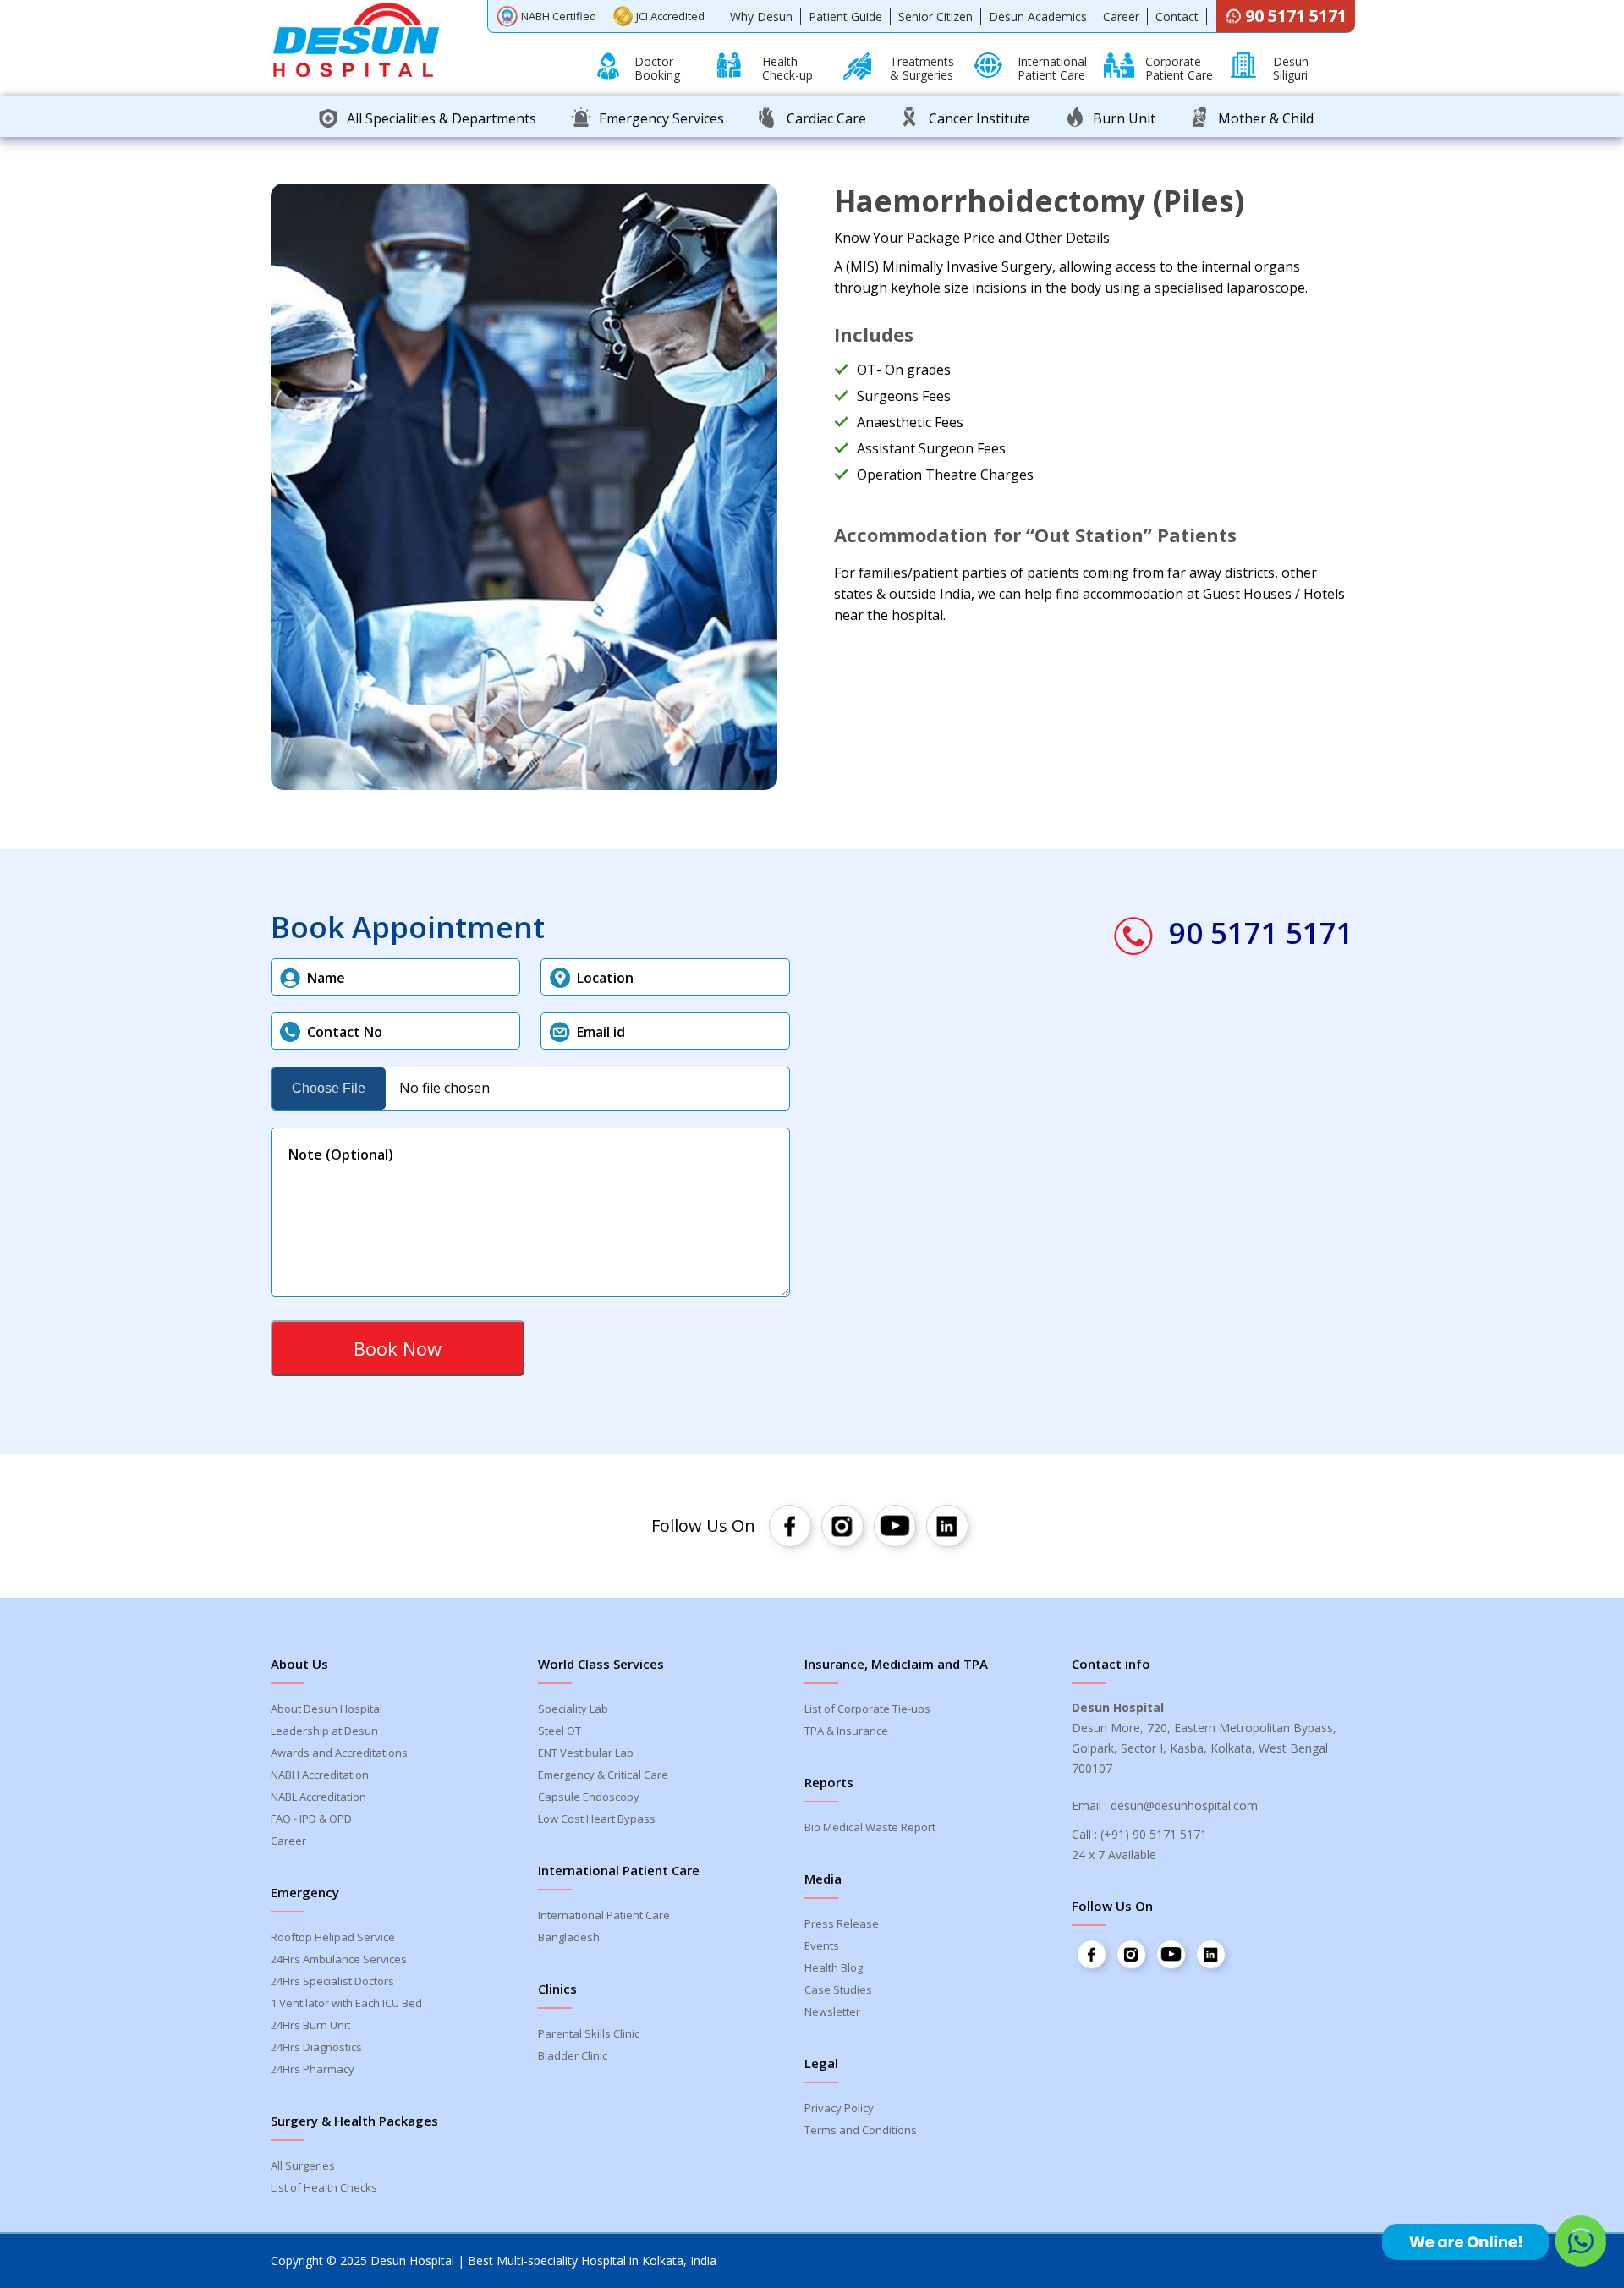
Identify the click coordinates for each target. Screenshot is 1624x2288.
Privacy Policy (839, 2108)
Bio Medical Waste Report (870, 1827)
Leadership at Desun (324, 1731)
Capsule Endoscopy (589, 1797)
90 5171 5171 (1296, 16)
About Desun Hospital (326, 1709)
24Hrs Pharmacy (313, 2069)
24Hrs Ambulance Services (339, 1959)
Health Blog (834, 1967)
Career (1121, 16)
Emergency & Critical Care (603, 1775)
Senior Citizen (935, 16)
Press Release (842, 1923)
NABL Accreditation (318, 1797)
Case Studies (838, 1989)
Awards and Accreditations (339, 1753)
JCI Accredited (670, 16)
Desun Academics (1038, 16)
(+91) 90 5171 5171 (1154, 1834)
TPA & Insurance (846, 1731)
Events (822, 1945)
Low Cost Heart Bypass (597, 1819)
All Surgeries (303, 2165)
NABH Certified (559, 16)
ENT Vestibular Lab (586, 1753)
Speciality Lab (573, 1709)
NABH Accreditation (320, 1775)
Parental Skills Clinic (589, 2033)
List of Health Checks (324, 2187)
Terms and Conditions (861, 2130)
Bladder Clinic (573, 2055)
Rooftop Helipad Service (333, 1937)
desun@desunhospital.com (1184, 1805)
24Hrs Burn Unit (310, 2025)
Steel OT (560, 1731)
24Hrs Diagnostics (316, 2047)
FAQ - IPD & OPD (311, 1819)
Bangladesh (569, 1937)
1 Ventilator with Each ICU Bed (346, 2003)
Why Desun (761, 16)
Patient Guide (845, 16)
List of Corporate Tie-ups (867, 1709)
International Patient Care (604, 1915)
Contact (1177, 16)
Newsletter (832, 2011)
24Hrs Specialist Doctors (332, 1981)
